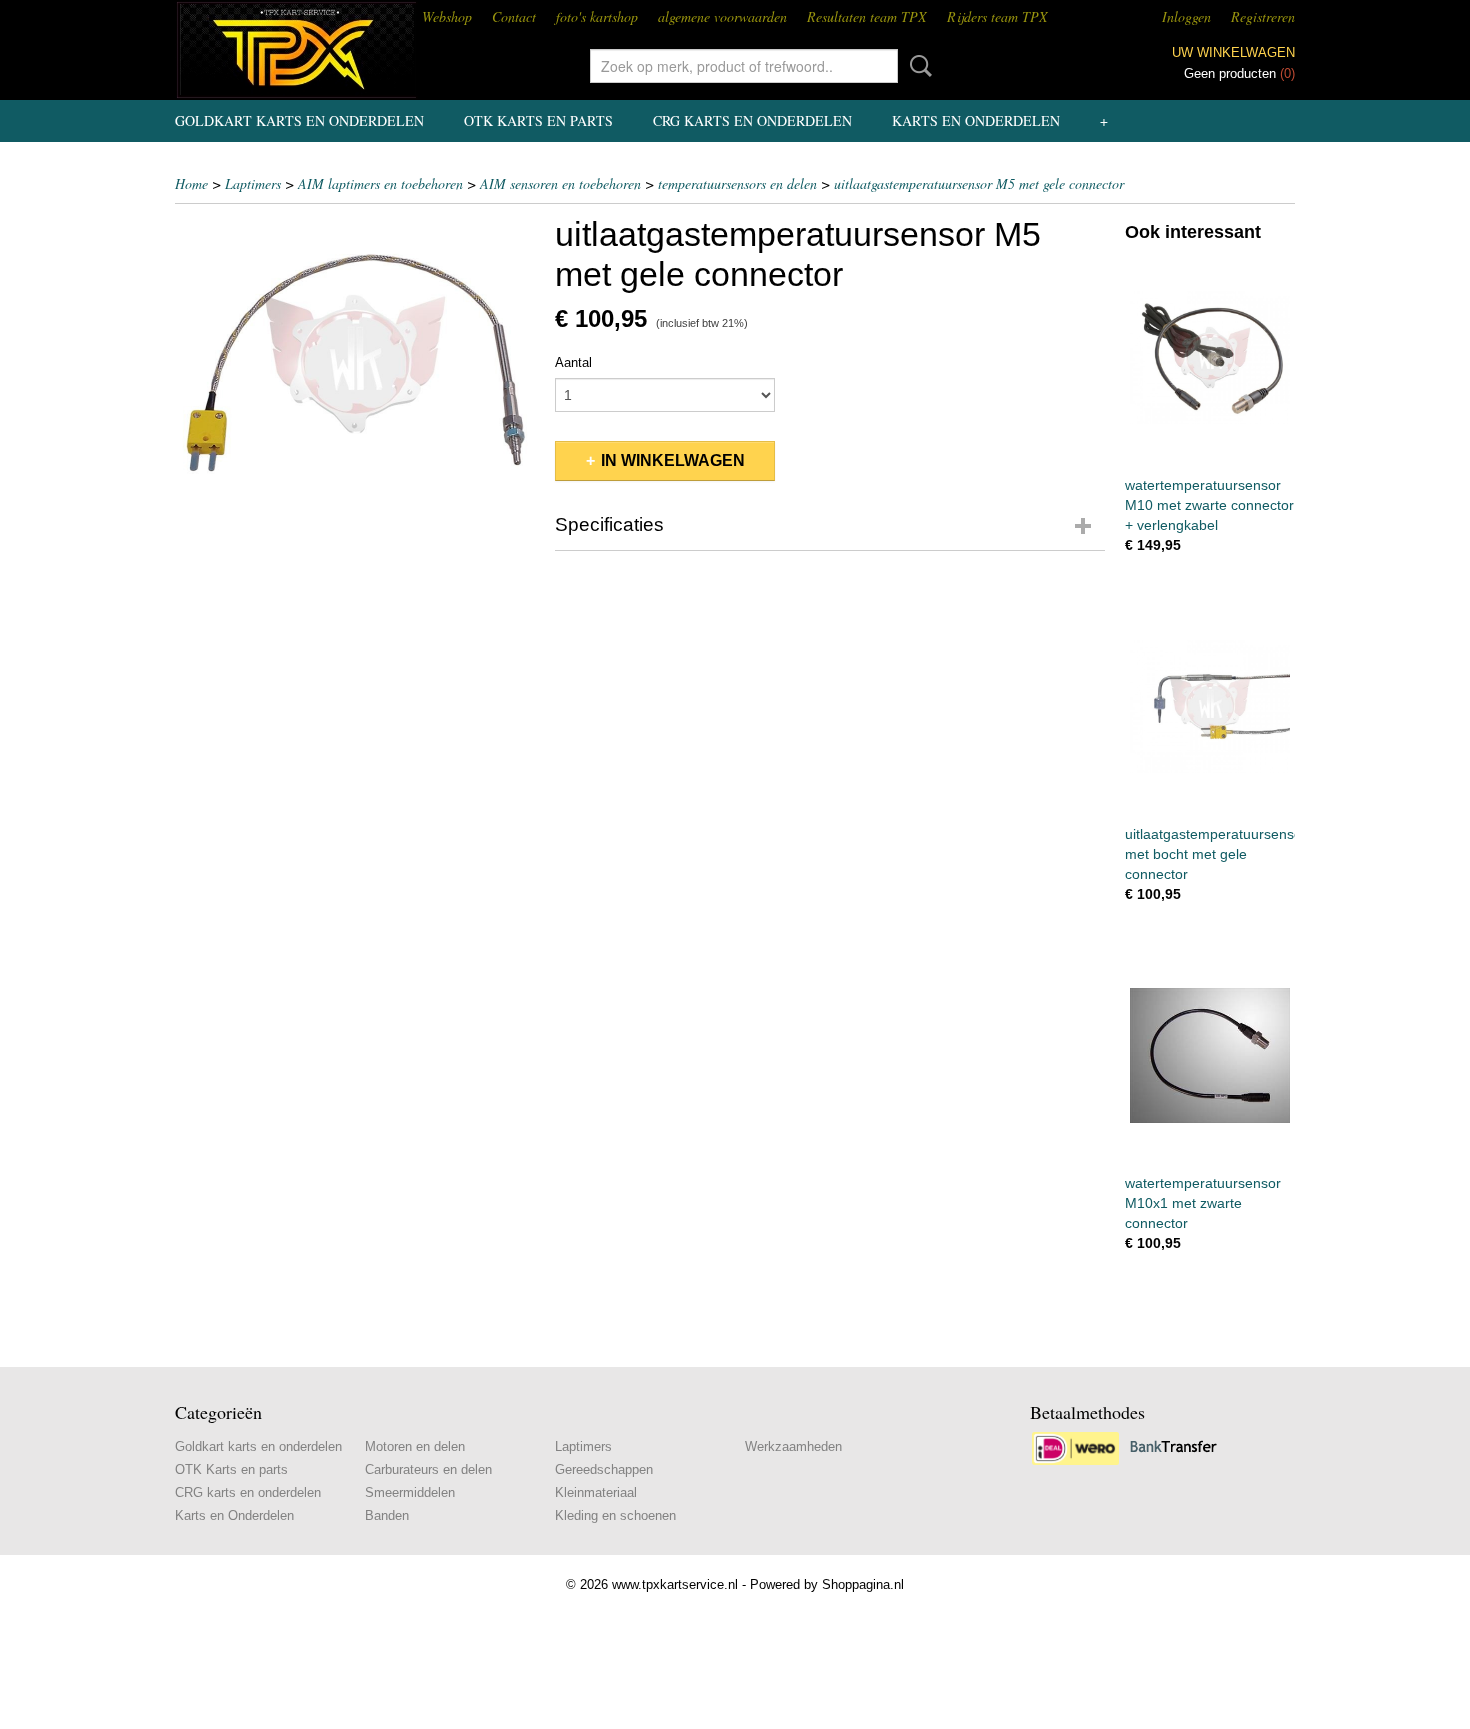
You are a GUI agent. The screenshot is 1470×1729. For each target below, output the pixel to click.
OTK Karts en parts (538, 120)
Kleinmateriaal (596, 1492)
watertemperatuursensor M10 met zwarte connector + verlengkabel (1209, 505)
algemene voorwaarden (722, 16)
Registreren (1263, 16)
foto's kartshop (597, 16)
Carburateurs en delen (428, 1469)
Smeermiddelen (410, 1492)
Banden (387, 1515)
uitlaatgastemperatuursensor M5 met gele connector (979, 183)
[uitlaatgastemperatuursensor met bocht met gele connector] (1210, 706)
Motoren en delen (415, 1446)
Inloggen (1186, 16)
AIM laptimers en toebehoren (380, 183)
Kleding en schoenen (615, 1515)
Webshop (447, 16)
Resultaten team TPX (867, 16)
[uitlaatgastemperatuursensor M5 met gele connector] (355, 364)
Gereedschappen (604, 1469)
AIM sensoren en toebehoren (560, 183)
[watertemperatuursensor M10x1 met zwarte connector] (1210, 1055)
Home (191, 183)
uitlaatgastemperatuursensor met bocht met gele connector (1216, 854)
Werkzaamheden (793, 1446)
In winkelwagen (673, 460)
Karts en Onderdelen (976, 120)
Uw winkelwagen (1233, 52)
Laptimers (253, 183)
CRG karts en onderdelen (752, 120)
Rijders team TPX (997, 16)
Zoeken (917, 66)
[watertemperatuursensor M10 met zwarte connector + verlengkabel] (1210, 357)
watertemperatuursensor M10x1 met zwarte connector (1203, 1203)
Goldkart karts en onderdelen (299, 120)
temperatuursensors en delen (737, 183)
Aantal (573, 362)
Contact (514, 16)
